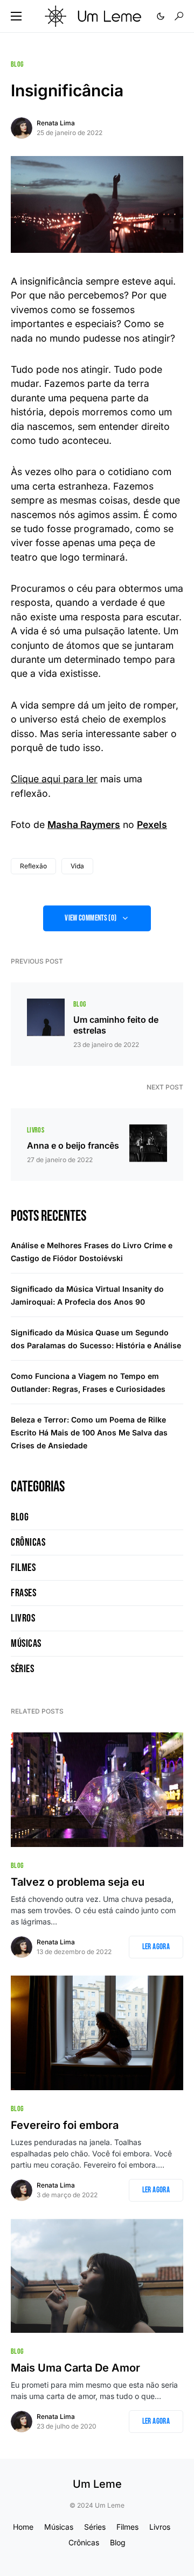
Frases (23, 1593)
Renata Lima (56, 123)
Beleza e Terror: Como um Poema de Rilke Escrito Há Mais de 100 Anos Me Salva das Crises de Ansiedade (89, 1432)
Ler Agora (156, 1947)
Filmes (23, 1568)
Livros (36, 1130)
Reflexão (33, 866)
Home (23, 2527)
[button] (16, 16)
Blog (17, 64)
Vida (77, 866)
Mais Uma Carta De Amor (75, 2368)
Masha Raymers (84, 825)
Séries (22, 1669)
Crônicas (28, 1542)
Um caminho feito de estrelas (116, 1025)
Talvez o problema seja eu (78, 1882)
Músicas (26, 1644)
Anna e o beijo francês (73, 1145)
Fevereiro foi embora (65, 2125)
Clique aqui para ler (54, 779)
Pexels (152, 825)
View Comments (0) (91, 918)
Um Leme (97, 2484)
